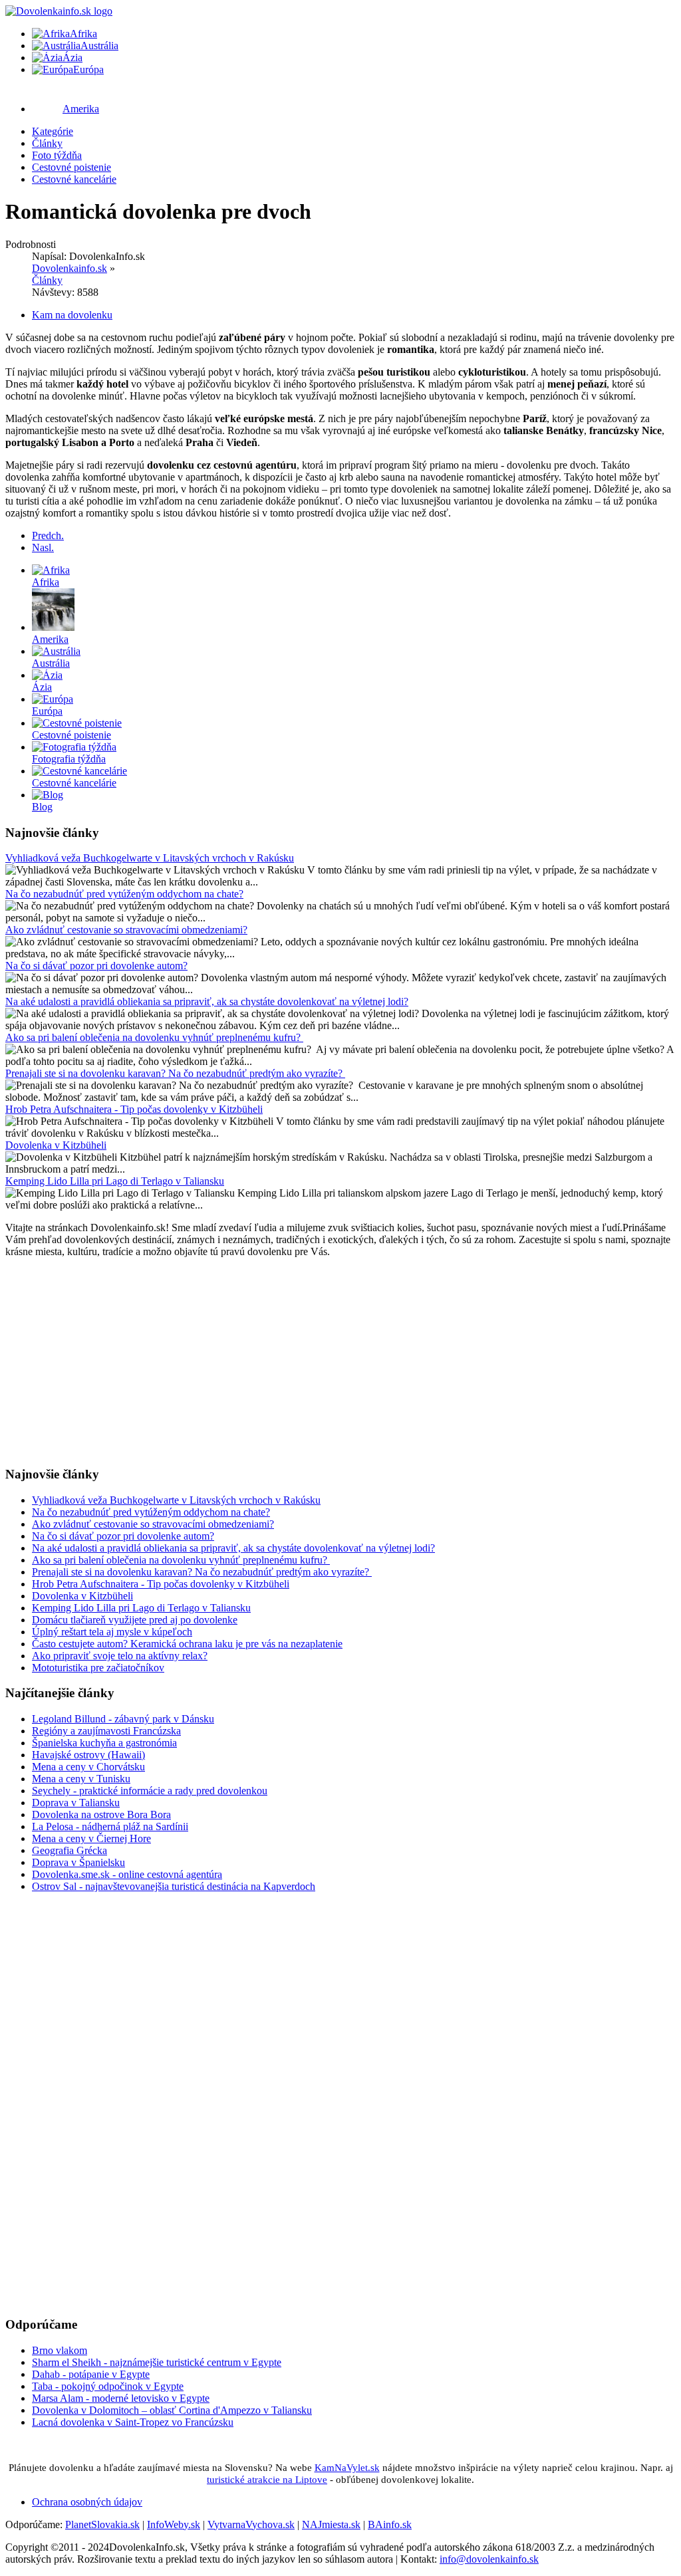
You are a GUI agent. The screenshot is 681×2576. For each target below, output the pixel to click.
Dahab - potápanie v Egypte (91, 2374)
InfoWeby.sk (174, 2524)
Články (47, 143)
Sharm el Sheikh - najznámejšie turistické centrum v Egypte (157, 2362)
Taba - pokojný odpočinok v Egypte (108, 2386)
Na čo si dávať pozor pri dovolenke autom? (96, 966)
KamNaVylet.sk (347, 2468)
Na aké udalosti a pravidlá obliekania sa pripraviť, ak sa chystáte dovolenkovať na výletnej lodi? (207, 1001)
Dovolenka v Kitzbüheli (56, 1145)
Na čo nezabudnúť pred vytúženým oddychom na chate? (124, 894)
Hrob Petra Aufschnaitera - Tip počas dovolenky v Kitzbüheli (134, 1109)
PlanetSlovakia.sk (102, 2524)
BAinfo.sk (390, 2524)
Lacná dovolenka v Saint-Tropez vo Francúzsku (133, 2422)
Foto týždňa (57, 155)
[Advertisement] (340, 1361)
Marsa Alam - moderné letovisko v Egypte (121, 2398)
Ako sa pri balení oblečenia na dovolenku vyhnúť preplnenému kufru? (154, 1037)
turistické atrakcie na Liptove (267, 2480)
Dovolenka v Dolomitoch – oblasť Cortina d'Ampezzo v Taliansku (172, 2410)
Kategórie (53, 131)
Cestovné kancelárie (74, 179)
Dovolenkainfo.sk (69, 268)
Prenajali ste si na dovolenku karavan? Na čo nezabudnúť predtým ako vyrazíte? (175, 1073)
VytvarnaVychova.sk (251, 2524)
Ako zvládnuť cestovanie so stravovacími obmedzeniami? (126, 930)
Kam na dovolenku (72, 315)
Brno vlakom (60, 2350)
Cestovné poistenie (71, 167)
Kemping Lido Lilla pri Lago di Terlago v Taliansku (115, 1181)
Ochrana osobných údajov (87, 2502)
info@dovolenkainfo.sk (489, 2559)
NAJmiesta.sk (331, 2524)
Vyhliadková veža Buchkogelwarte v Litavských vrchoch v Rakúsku (150, 858)
